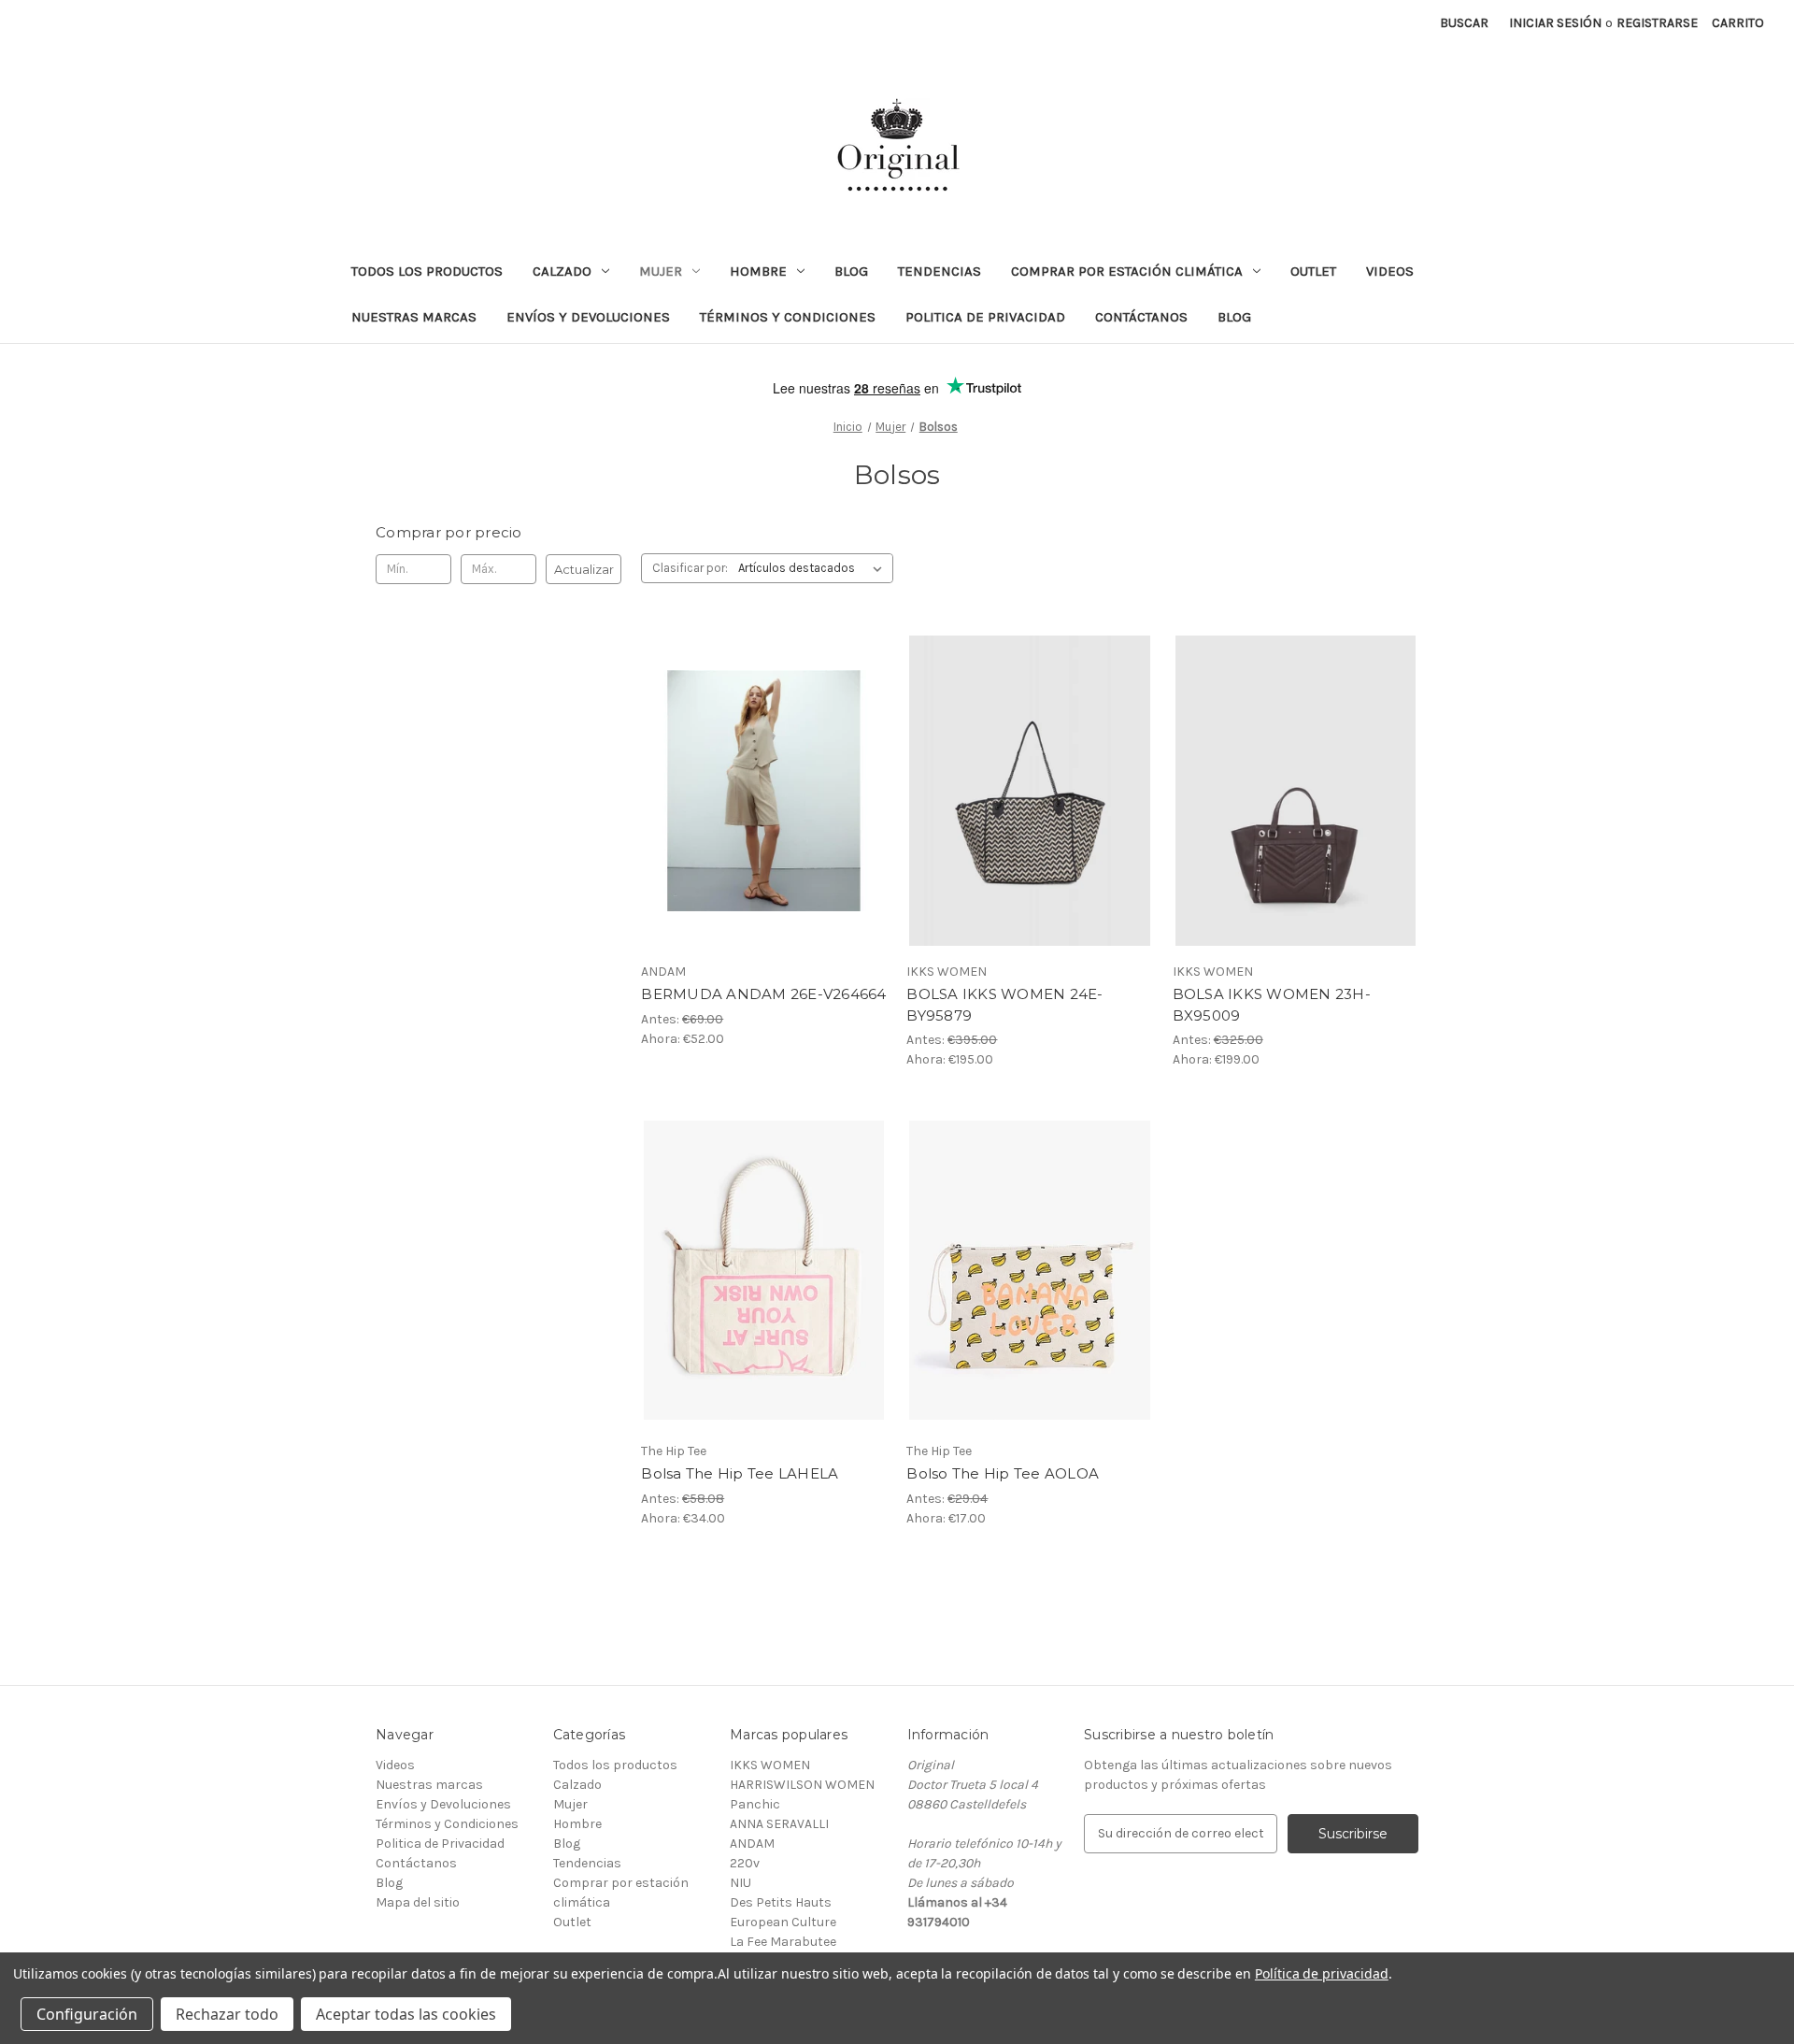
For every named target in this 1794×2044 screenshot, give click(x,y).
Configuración (87, 2014)
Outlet (1313, 271)
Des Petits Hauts (781, 1902)
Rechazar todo (227, 2014)
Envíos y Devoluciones (588, 317)
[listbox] (814, 568)
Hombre (758, 271)
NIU (740, 1883)
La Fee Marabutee (783, 1942)
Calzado (562, 271)
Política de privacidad (1322, 1973)
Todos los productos (427, 271)
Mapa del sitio (418, 1902)
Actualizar (584, 569)
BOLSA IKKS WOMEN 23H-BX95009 (1272, 1005)
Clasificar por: (690, 568)
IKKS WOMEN (770, 1765)
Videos (1390, 271)
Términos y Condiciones (788, 317)
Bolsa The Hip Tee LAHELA (740, 1473)
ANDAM (752, 1844)
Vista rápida (752, 774)
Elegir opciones (764, 807)
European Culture (783, 1922)
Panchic (755, 1804)
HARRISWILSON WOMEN (802, 1785)
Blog (851, 271)
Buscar (1464, 23)
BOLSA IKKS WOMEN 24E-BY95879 (1004, 1005)
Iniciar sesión (1555, 23)
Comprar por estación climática (1127, 271)
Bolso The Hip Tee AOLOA (1003, 1473)
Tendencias (940, 271)
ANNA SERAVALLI (779, 1824)
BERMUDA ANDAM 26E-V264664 (763, 994)
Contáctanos (1141, 317)
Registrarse (1657, 23)
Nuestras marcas (414, 317)
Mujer (661, 271)
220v (745, 1863)
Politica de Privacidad (985, 317)
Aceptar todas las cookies (406, 2014)
